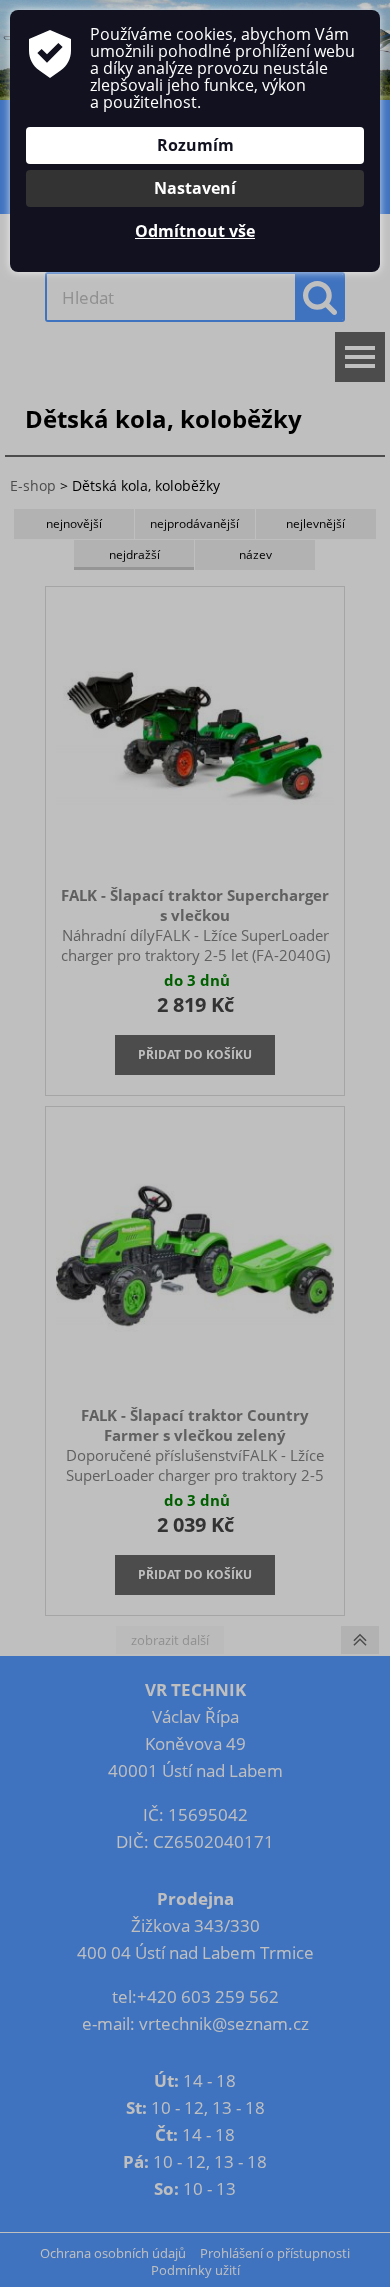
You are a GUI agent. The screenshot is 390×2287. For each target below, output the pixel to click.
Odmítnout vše (195, 231)
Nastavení (195, 188)
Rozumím (195, 145)
